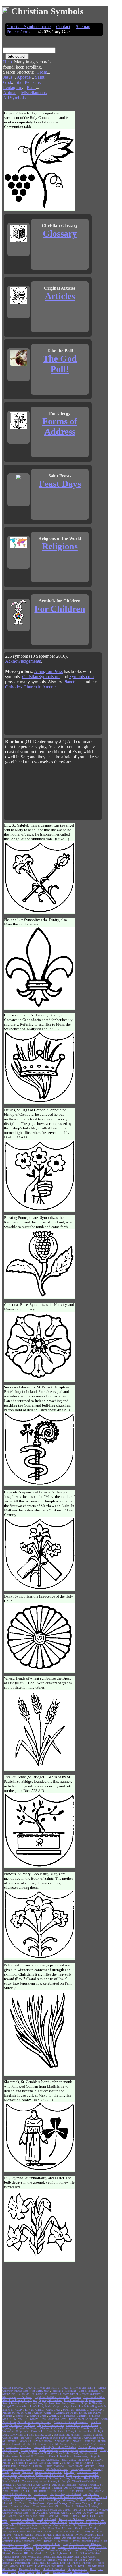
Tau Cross (26, 2438)
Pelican (66, 2463)
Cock (5, 2572)
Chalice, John (10, 2438)
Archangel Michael (45, 2560)
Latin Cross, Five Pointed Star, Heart (42, 2566)
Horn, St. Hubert (12, 2478)
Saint (40, 77)
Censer (38, 2413)
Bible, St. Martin (49, 2463)
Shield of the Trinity (86, 2528)
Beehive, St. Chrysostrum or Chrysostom (26, 2485)
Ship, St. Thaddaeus (93, 2403)
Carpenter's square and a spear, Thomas (59, 2510)
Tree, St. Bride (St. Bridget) (82, 2506)
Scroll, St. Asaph (47, 2519)
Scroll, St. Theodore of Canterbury (83, 2410)
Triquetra (28, 2472)
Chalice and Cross (13, 2388)
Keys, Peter (70, 2406)
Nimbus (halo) (10, 2557)
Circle (48, 2413)
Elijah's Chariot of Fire (51, 2425)
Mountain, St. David (14, 2503)
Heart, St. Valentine (54, 2569)
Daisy (88, 2488)
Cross (42, 72)
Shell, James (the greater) (76, 2460)
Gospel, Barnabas (89, 2391)
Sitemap (83, 27)
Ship (48, 2572)
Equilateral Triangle (80, 2503)
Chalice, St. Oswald (51, 2428)
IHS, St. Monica (34, 2553)
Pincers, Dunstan (12, 2553)
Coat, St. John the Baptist (45, 2538)
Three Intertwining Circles (48, 2506)
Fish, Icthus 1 (59, 2491)
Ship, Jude (22, 2431)
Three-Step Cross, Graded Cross (71, 2572)
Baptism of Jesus (78, 2569)
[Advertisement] (82, 72)
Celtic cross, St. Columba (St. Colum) (67, 2532)
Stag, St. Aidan (73, 2478)
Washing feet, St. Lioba (72, 2560)
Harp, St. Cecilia (23, 2535)
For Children (60, 609)
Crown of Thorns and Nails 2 (78, 2388)
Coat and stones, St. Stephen (70, 2525)
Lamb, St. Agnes (46, 2547)
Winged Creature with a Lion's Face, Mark (27, 2406)
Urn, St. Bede (55, 2431)
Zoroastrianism (21, 2563)
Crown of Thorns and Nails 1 (42, 2388)
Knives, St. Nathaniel (71, 2519)
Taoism (86, 2435)
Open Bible (62, 2453)
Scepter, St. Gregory (31, 2466)
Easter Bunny (24, 2560)
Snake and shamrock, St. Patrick (43, 2478)
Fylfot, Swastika (85, 2535)
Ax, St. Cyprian (73, 2488)
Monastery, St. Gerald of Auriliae (81, 2500)
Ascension (20, 2416)
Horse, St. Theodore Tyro (17, 2494)
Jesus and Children (95, 2441)
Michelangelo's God (25, 2497)
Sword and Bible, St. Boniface (30, 2444)
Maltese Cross (43, 2435)
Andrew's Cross (37, 2416)
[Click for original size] (40, 209)
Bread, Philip (79, 2453)
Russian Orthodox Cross (85, 2541)
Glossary (60, 233)
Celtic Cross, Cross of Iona (82, 2425)
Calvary (97, 2460)
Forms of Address (60, 426)
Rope (39, 2572)
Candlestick (40, 2494)
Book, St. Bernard (58, 2516)
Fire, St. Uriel (10, 2450)
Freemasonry (81, 2456)
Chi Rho (69, 2472)
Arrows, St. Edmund (64, 2485)
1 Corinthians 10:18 (65, 2413)
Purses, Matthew (54, 2466)
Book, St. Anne (13, 2550)
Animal (10, 93)
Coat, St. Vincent (34, 2550)
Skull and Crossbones (47, 2460)
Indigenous (90, 2510)
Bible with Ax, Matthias (80, 2466)
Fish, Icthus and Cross (53, 2419)
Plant (31, 87)
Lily (13, 2572)
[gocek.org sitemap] (6, 11)
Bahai (97, 2488)
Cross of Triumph (83, 2463)
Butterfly (39, 2469)
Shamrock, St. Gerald (22, 2519)
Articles (60, 296)
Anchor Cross (23, 2469)
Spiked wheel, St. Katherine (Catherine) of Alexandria (33, 2475)
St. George (32, 2419)
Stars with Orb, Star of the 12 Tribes (55, 2447)
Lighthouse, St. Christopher (18, 2510)
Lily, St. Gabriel (34, 2410)
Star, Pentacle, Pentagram (22, 85)
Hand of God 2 (92, 2478)
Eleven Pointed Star (60, 2456)
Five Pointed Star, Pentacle (18, 2547)
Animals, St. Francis (77, 2428)
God (7, 82)
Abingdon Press (48, 671)
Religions (60, 546)
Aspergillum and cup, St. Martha (81, 2538)
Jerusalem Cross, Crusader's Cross (22, 2541)
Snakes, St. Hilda (81, 2469)
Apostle (24, 77)
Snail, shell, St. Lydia (45, 2563)
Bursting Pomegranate (91, 2447)
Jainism (15, 2472)
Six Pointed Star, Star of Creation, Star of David (39, 2522)
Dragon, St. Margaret (56, 2541)
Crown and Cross (21, 2506)
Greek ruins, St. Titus (19, 2447)
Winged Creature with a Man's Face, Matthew (46, 2528)
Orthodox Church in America (31, 687)
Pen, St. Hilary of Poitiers (85, 2553)
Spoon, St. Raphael (50, 2400)
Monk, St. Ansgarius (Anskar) (36, 2453)
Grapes (57, 2406)
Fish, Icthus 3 (77, 2491)
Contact (63, 27)
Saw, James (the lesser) (32, 2516)
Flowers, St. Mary (82, 2513)
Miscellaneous (34, 93)
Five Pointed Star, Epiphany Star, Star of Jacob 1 (50, 2403)
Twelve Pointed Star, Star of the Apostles (58, 2438)
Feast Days (60, 484)
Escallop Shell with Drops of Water (22, 2532)
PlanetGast (73, 682)
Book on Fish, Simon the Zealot (54, 2535)
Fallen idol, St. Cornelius (32, 2394)
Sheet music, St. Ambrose (17, 2397)
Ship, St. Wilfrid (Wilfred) (75, 2563)
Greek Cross (53, 2410)
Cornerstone (54, 2550)
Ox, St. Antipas (59, 2444)
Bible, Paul (89, 2516)
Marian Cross (36, 2503)
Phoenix (57, 2488)
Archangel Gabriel (59, 2513)
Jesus (8, 77)
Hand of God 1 (11, 2481)
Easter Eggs (53, 2500)
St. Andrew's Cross (57, 2469)
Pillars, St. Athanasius (79, 2431)
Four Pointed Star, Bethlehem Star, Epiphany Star (50, 2557)
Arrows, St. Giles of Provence (71, 2422)
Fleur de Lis (38, 2431)
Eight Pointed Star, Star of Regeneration (58, 2397)
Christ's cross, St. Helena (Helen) (82, 2550)
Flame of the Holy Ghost (72, 2547)
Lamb (21, 2572)
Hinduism (45, 2525)
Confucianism (19, 2538)
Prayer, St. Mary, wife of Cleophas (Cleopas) (75, 2394)
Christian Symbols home (29, 27)
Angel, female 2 (79, 2444)
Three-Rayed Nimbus (84, 2481)
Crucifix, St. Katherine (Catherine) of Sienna (74, 2416)
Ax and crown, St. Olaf (48, 2472)
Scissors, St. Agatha (25, 2463)
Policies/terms (19, 32)
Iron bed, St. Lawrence (33, 2456)
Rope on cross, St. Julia (46, 2544)
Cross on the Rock (30, 2569)
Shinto (6, 2444)
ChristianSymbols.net (41, 677)
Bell (101, 2569)
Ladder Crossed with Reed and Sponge (61, 2497)
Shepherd (39, 2500)
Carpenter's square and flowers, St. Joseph (46, 2481)
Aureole (75, 2516)
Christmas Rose (22, 2460)
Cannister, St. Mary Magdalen (33, 2488)
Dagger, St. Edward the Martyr (20, 2428)
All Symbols (14, 98)
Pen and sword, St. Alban (17, 2413)
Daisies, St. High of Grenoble (35, 2441)
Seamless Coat (23, 2500)
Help (8, 62)
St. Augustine (29, 2450)
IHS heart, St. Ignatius (67, 2435)
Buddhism (92, 2519)
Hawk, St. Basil (75, 2566)
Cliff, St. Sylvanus (57, 2553)
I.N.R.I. (25, 2491)
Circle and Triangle (88, 2472)
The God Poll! (60, 364)
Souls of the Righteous (68, 2441)
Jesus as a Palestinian (64, 2391)
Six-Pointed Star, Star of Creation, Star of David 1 (68, 2450)
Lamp (30, 2572)
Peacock (7, 2463)
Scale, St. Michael (13, 2419)
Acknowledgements (23, 661)
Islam (5, 2491)
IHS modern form (27, 2525)
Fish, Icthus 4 (40, 2491)
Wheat (15, 2491)
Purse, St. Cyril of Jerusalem (83, 2475)
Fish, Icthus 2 (96, 2491)
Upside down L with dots (84, 2419)
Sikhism (98, 2435)
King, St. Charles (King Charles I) (82, 2544)
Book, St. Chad (98, 2547)
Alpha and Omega (56, 2503)
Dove (93, 2569)
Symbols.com (81, 677)
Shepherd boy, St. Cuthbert (65, 2494)
